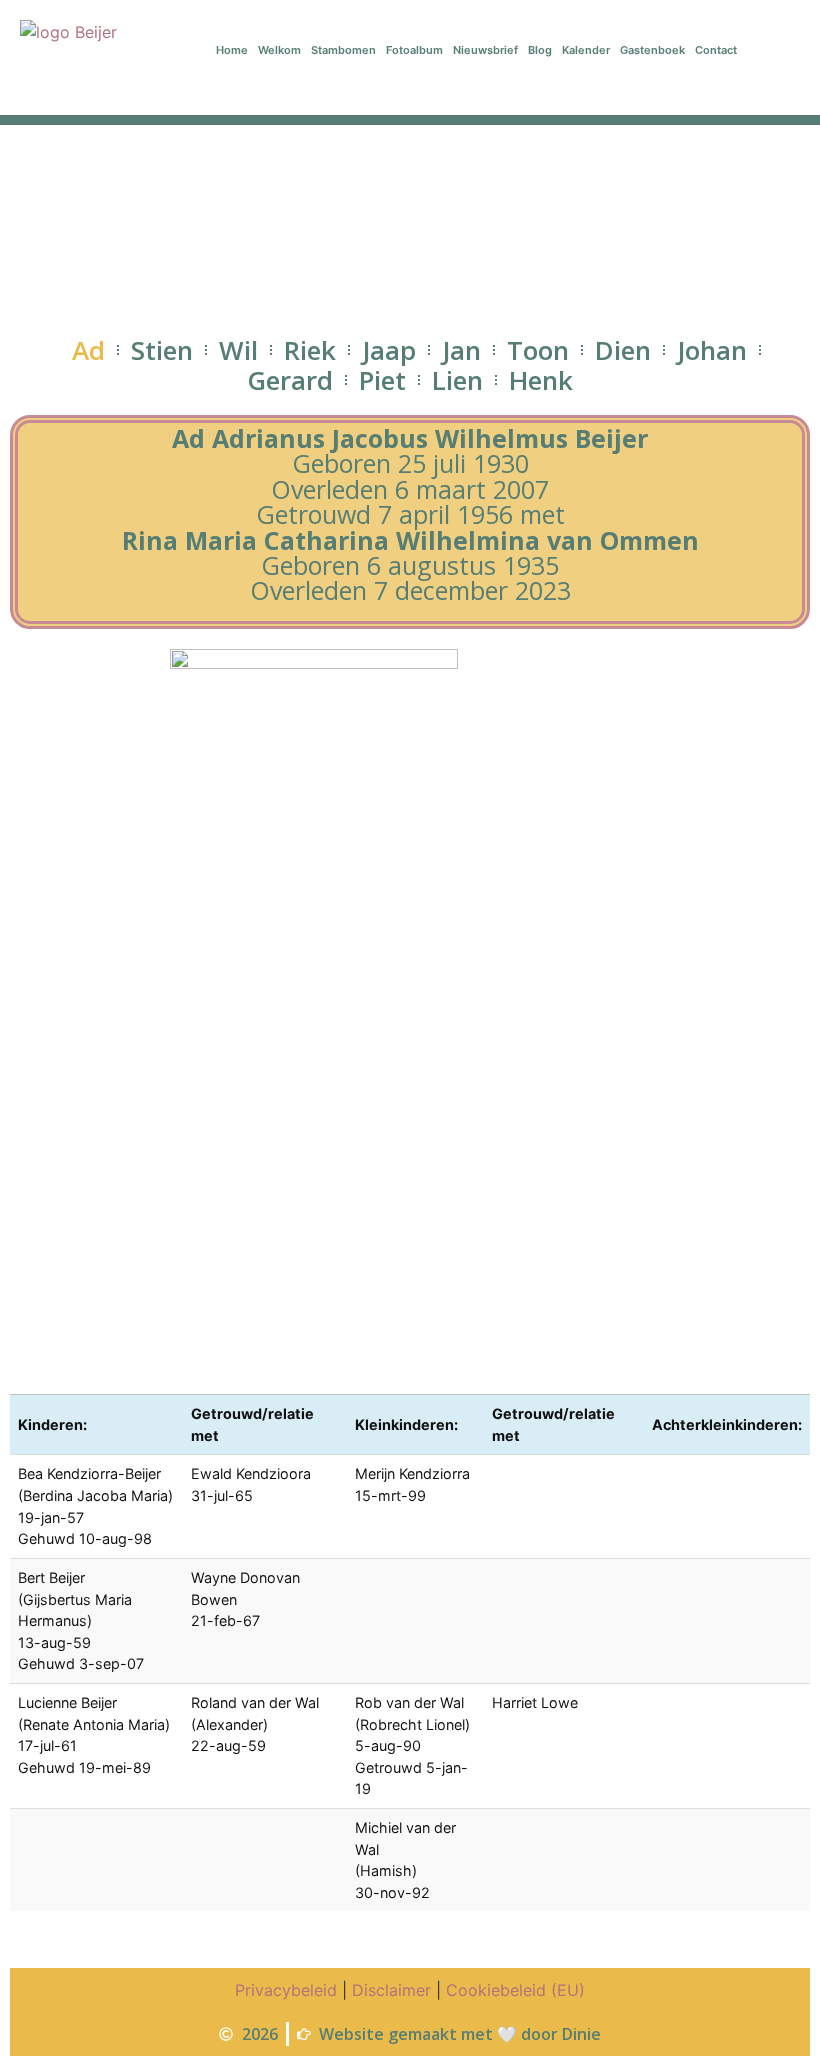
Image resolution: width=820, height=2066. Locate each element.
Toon (538, 350)
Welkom (279, 50)
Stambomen (343, 50)
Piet (382, 380)
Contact (716, 50)
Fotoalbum (414, 50)
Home (232, 50)
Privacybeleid (286, 1990)
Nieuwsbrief (485, 50)
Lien (457, 380)
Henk (541, 380)
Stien (162, 350)
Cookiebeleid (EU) (515, 1990)
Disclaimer (391, 1990)
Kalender (586, 50)
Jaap (389, 350)
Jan (461, 350)
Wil (238, 350)
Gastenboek (652, 50)
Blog (540, 50)
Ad (88, 350)
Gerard (290, 380)
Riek (310, 350)
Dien (623, 350)
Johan (712, 350)
